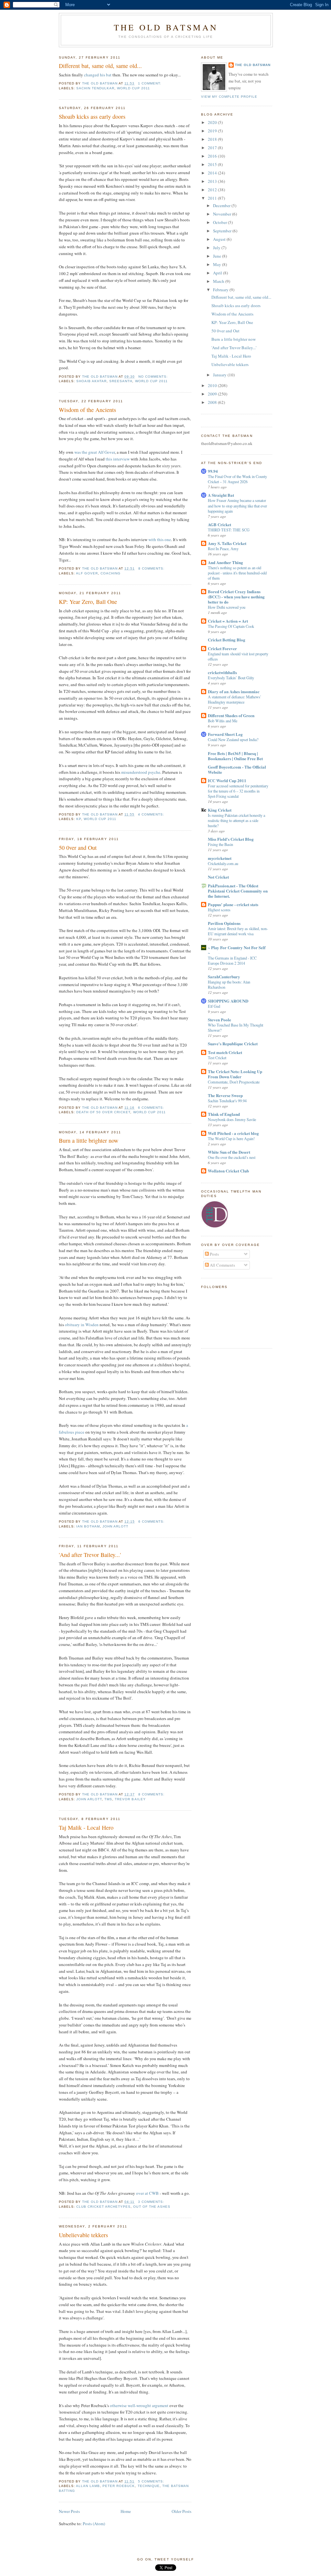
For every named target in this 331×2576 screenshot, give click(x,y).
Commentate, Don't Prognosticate (234, 1082)
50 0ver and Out (78, 848)
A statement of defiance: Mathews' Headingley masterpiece (234, 699)
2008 (213, 402)
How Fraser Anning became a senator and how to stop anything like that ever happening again (237, 505)
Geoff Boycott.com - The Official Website (237, 769)
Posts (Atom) (94, 2524)
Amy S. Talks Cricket (227, 543)
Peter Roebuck (119, 2486)
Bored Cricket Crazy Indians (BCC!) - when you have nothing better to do (236, 597)
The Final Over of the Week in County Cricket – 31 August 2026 (237, 479)
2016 (213, 156)
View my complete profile (229, 97)
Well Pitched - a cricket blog (233, 1133)
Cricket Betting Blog (227, 640)
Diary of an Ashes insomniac (234, 691)
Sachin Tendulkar (95, 88)
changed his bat (98, 75)
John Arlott (115, 1526)
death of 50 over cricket (103, 1112)
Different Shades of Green (231, 715)
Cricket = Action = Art (228, 621)
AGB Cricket (219, 524)
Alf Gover (87, 573)
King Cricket (220, 810)
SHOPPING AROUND (228, 1001)
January (220, 375)
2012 (213, 190)
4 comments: (152, 814)
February (221, 290)
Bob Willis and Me (223, 721)
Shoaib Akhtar (91, 381)
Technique (149, 2486)
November (223, 214)
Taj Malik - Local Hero (86, 1827)
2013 (213, 181)
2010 (213, 385)
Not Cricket (218, 877)
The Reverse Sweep (225, 1095)
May (218, 264)
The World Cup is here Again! (231, 1138)
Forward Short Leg (225, 734)
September (223, 231)
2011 (213, 198)
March (219, 281)
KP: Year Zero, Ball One (88, 602)
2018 (213, 139)
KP (79, 819)
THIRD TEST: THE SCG (229, 530)
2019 (213, 131)
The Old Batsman (166, 27)
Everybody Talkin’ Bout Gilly (231, 678)
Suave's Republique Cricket (233, 1044)
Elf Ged (214, 1006)
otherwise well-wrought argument (139, 2405)
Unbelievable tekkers (83, 2235)
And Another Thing (225, 562)
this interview (118, 459)
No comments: (154, 377)
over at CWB (147, 2193)
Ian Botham (88, 1526)
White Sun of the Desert (229, 1152)
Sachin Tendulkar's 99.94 (227, 1101)
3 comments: (152, 2202)
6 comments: (152, 1108)
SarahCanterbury (224, 977)
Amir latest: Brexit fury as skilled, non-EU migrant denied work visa (238, 931)
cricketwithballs (222, 672)
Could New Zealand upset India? (233, 739)
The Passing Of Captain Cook (231, 626)
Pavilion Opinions (224, 923)
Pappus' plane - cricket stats (233, 904)
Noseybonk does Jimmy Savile (232, 1119)
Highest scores (219, 910)
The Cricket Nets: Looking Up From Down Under (235, 1074)
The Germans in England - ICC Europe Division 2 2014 (232, 960)
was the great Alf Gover (95, 452)
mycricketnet (220, 858)
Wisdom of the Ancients (87, 410)
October (220, 222)
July (217, 248)
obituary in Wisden (82, 1325)
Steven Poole (219, 1020)
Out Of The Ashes (152, 2207)
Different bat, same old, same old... (100, 66)
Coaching (111, 573)
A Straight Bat (221, 495)
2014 (213, 173)
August (220, 239)
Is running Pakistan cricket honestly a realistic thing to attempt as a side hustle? (236, 820)
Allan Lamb (88, 2486)
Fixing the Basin (220, 844)
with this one (160, 539)
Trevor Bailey (130, 1799)
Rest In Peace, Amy (223, 549)
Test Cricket (217, 1058)
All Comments (222, 1265)
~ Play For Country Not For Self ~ (237, 950)
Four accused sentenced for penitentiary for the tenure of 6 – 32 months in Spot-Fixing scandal (238, 791)
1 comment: (150, 83)
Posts (214, 1254)
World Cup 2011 (133, 88)
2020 (213, 122)
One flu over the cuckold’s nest (232, 1157)
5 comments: (152, 2481)
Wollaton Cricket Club (228, 1171)
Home (126, 2511)
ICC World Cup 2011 (227, 780)
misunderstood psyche (141, 772)
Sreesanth (121, 381)
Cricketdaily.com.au (223, 863)
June (218, 256)
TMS (108, 1799)
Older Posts (182, 2511)
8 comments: (152, 568)
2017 (213, 148)
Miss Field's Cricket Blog (231, 839)
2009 (213, 394)
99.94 (213, 471)
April (218, 273)
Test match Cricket (225, 1052)
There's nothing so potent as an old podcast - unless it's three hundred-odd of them (237, 573)
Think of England (224, 1114)
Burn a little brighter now (89, 1140)
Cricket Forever (222, 648)
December (222, 205)
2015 (213, 164)
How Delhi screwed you (227, 607)
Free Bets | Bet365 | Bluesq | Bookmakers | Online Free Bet (235, 756)
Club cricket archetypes (103, 2207)
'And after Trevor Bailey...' (90, 1555)
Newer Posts (69, 2511)
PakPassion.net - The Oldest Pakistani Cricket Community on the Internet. (238, 891)
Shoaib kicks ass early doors (92, 117)
